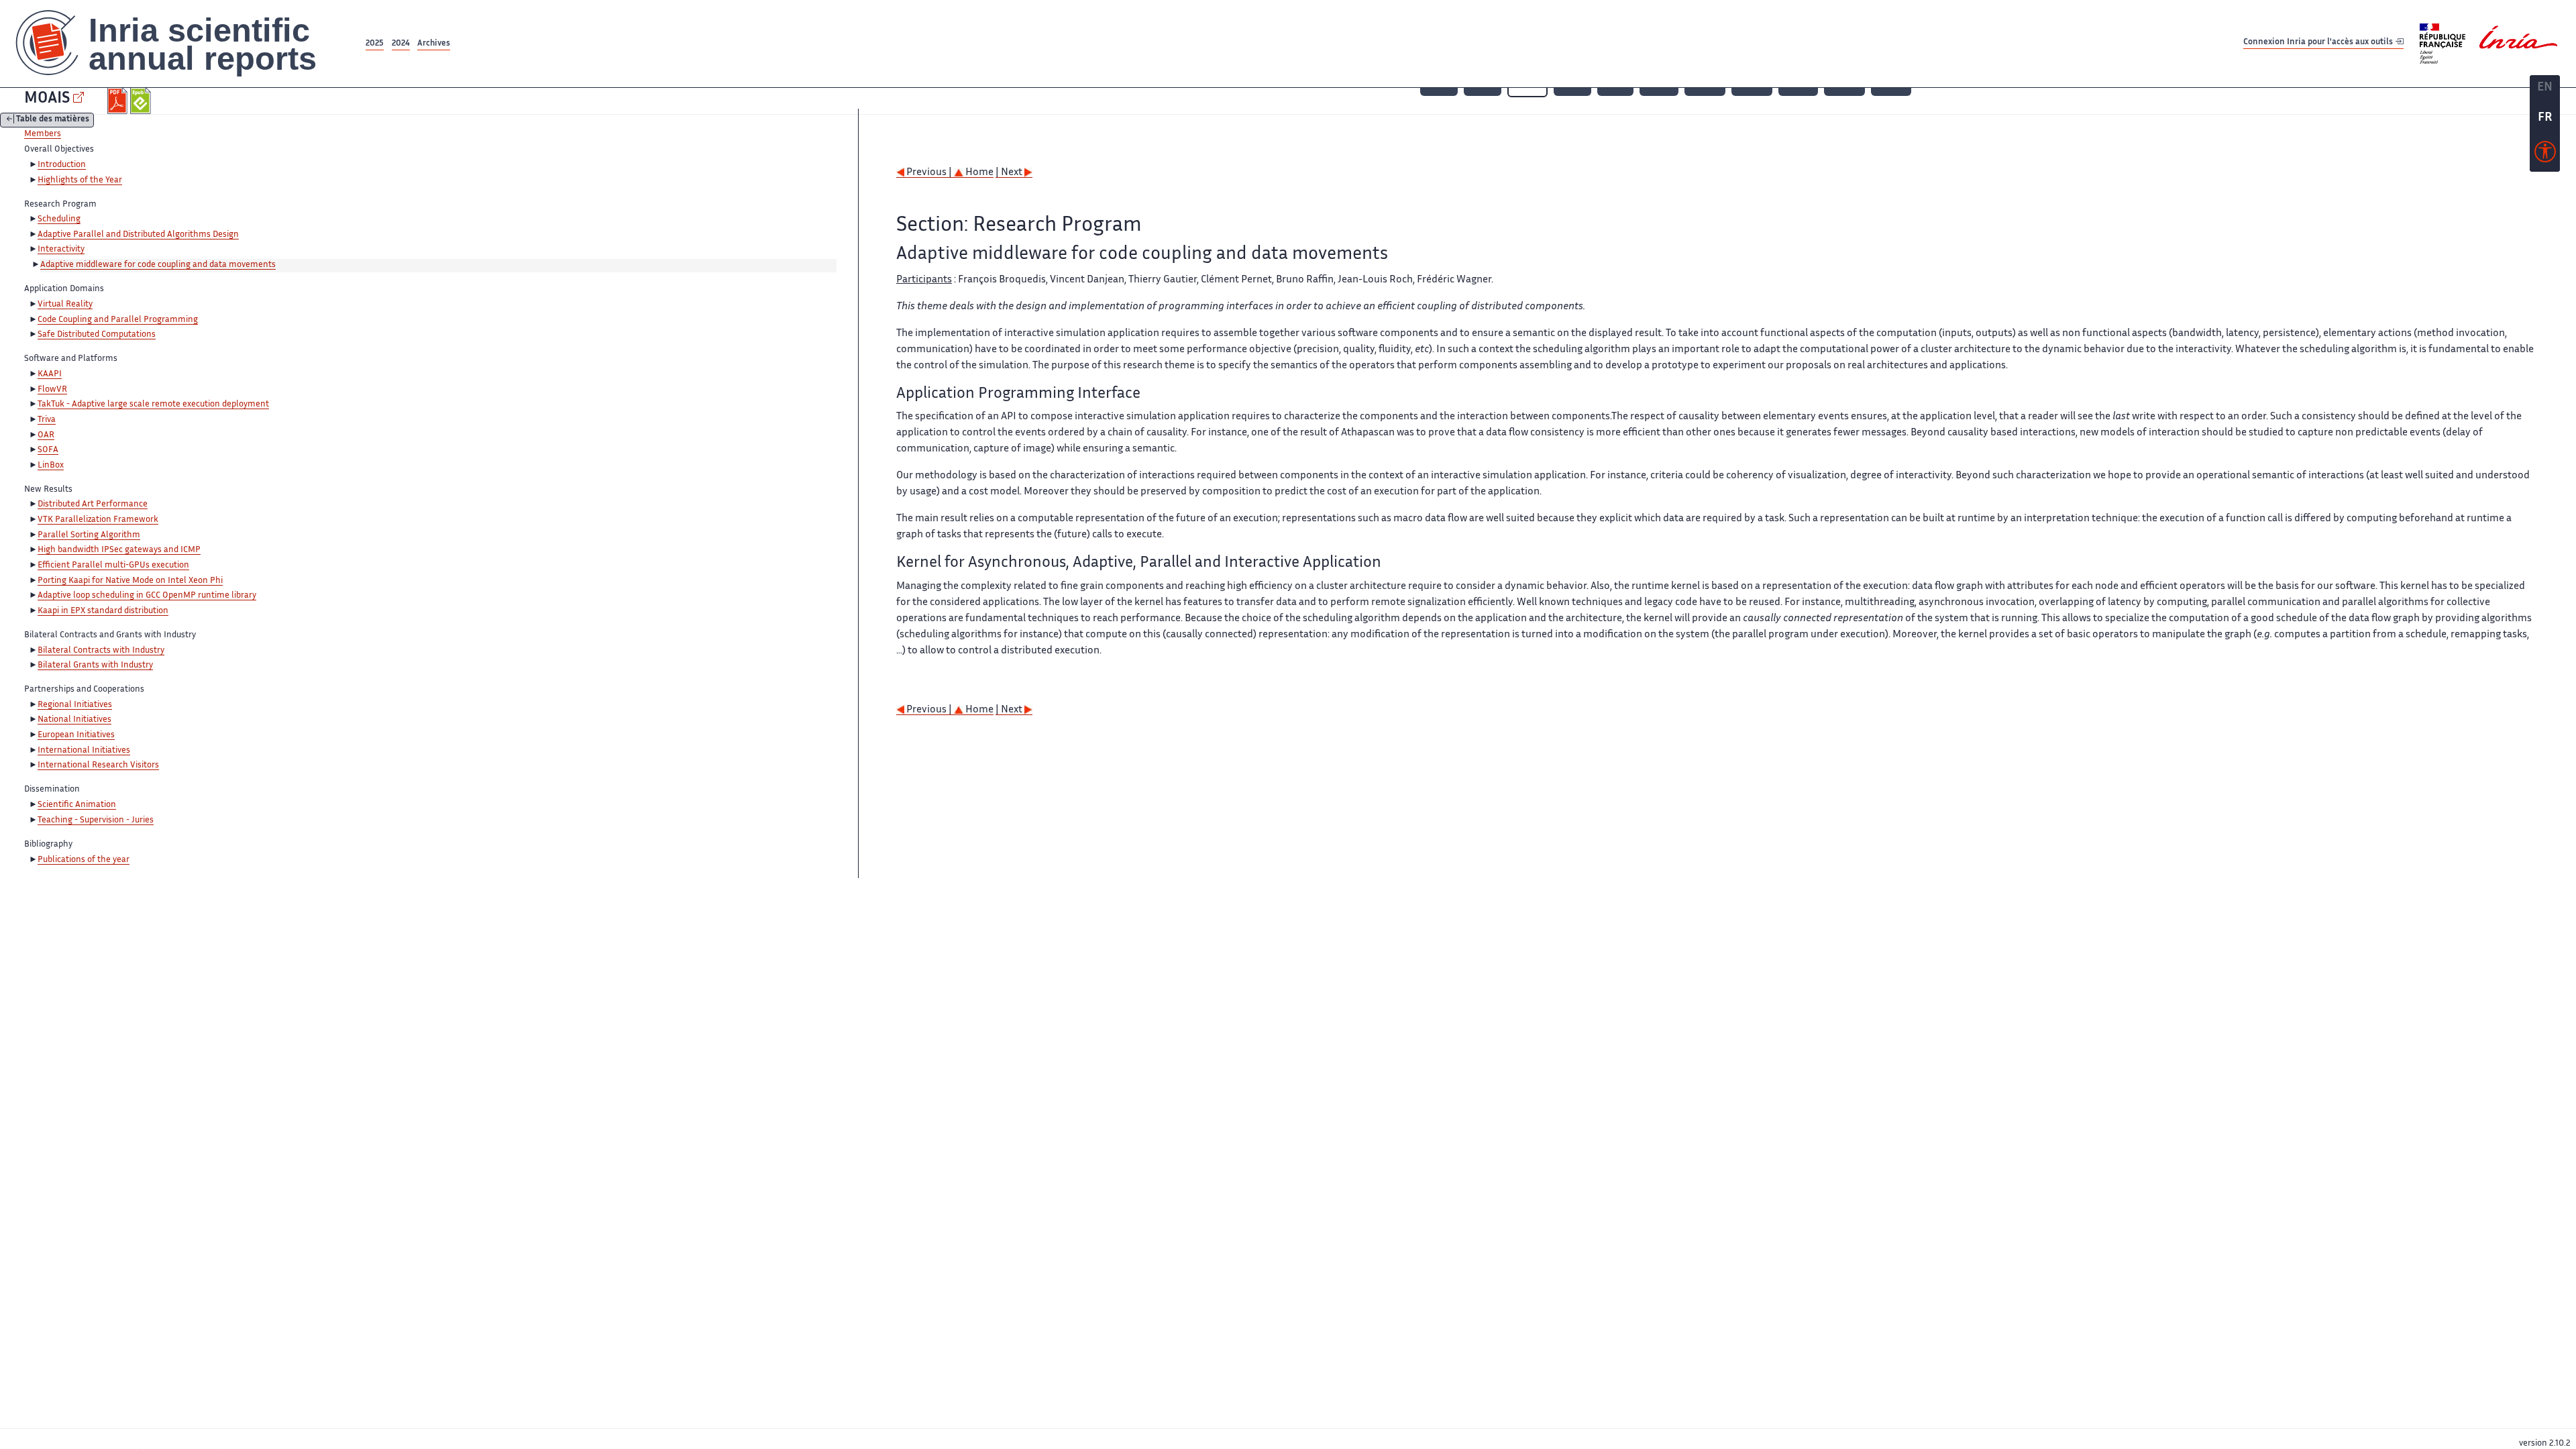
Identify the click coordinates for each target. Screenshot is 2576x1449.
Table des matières (53, 120)
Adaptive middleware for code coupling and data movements (158, 265)
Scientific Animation (77, 805)
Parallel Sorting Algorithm (89, 535)
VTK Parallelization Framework (98, 520)
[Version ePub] (142, 101)
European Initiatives (76, 735)
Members (43, 134)
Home (978, 173)
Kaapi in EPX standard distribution (103, 611)
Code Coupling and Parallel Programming (118, 320)
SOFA (48, 450)
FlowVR (52, 390)
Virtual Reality (65, 305)
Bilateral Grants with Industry (95, 665)
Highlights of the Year (80, 180)
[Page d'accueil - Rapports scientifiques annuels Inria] (181, 44)
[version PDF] (119, 101)
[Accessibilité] (2545, 155)
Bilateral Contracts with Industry (101, 651)
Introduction (62, 165)
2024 (401, 44)
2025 (375, 44)
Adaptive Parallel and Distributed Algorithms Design (138, 235)
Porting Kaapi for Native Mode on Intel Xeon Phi (130, 581)
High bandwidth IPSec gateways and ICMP (119, 550)
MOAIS (47, 99)
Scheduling (59, 219)
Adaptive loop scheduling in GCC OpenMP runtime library (147, 596)
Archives (434, 44)
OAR (46, 435)
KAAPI (50, 374)
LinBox (51, 466)
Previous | (929, 173)
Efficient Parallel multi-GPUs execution (113, 566)
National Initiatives (74, 720)
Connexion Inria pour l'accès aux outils (2319, 43)
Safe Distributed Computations (97, 335)
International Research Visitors (98, 765)
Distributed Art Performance (93, 504)
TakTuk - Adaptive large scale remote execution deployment (153, 405)
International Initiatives (84, 751)
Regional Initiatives (75, 705)
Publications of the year (84, 860)
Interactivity (61, 250)
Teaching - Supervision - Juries (96, 820)
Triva (47, 420)
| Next (1010, 173)
